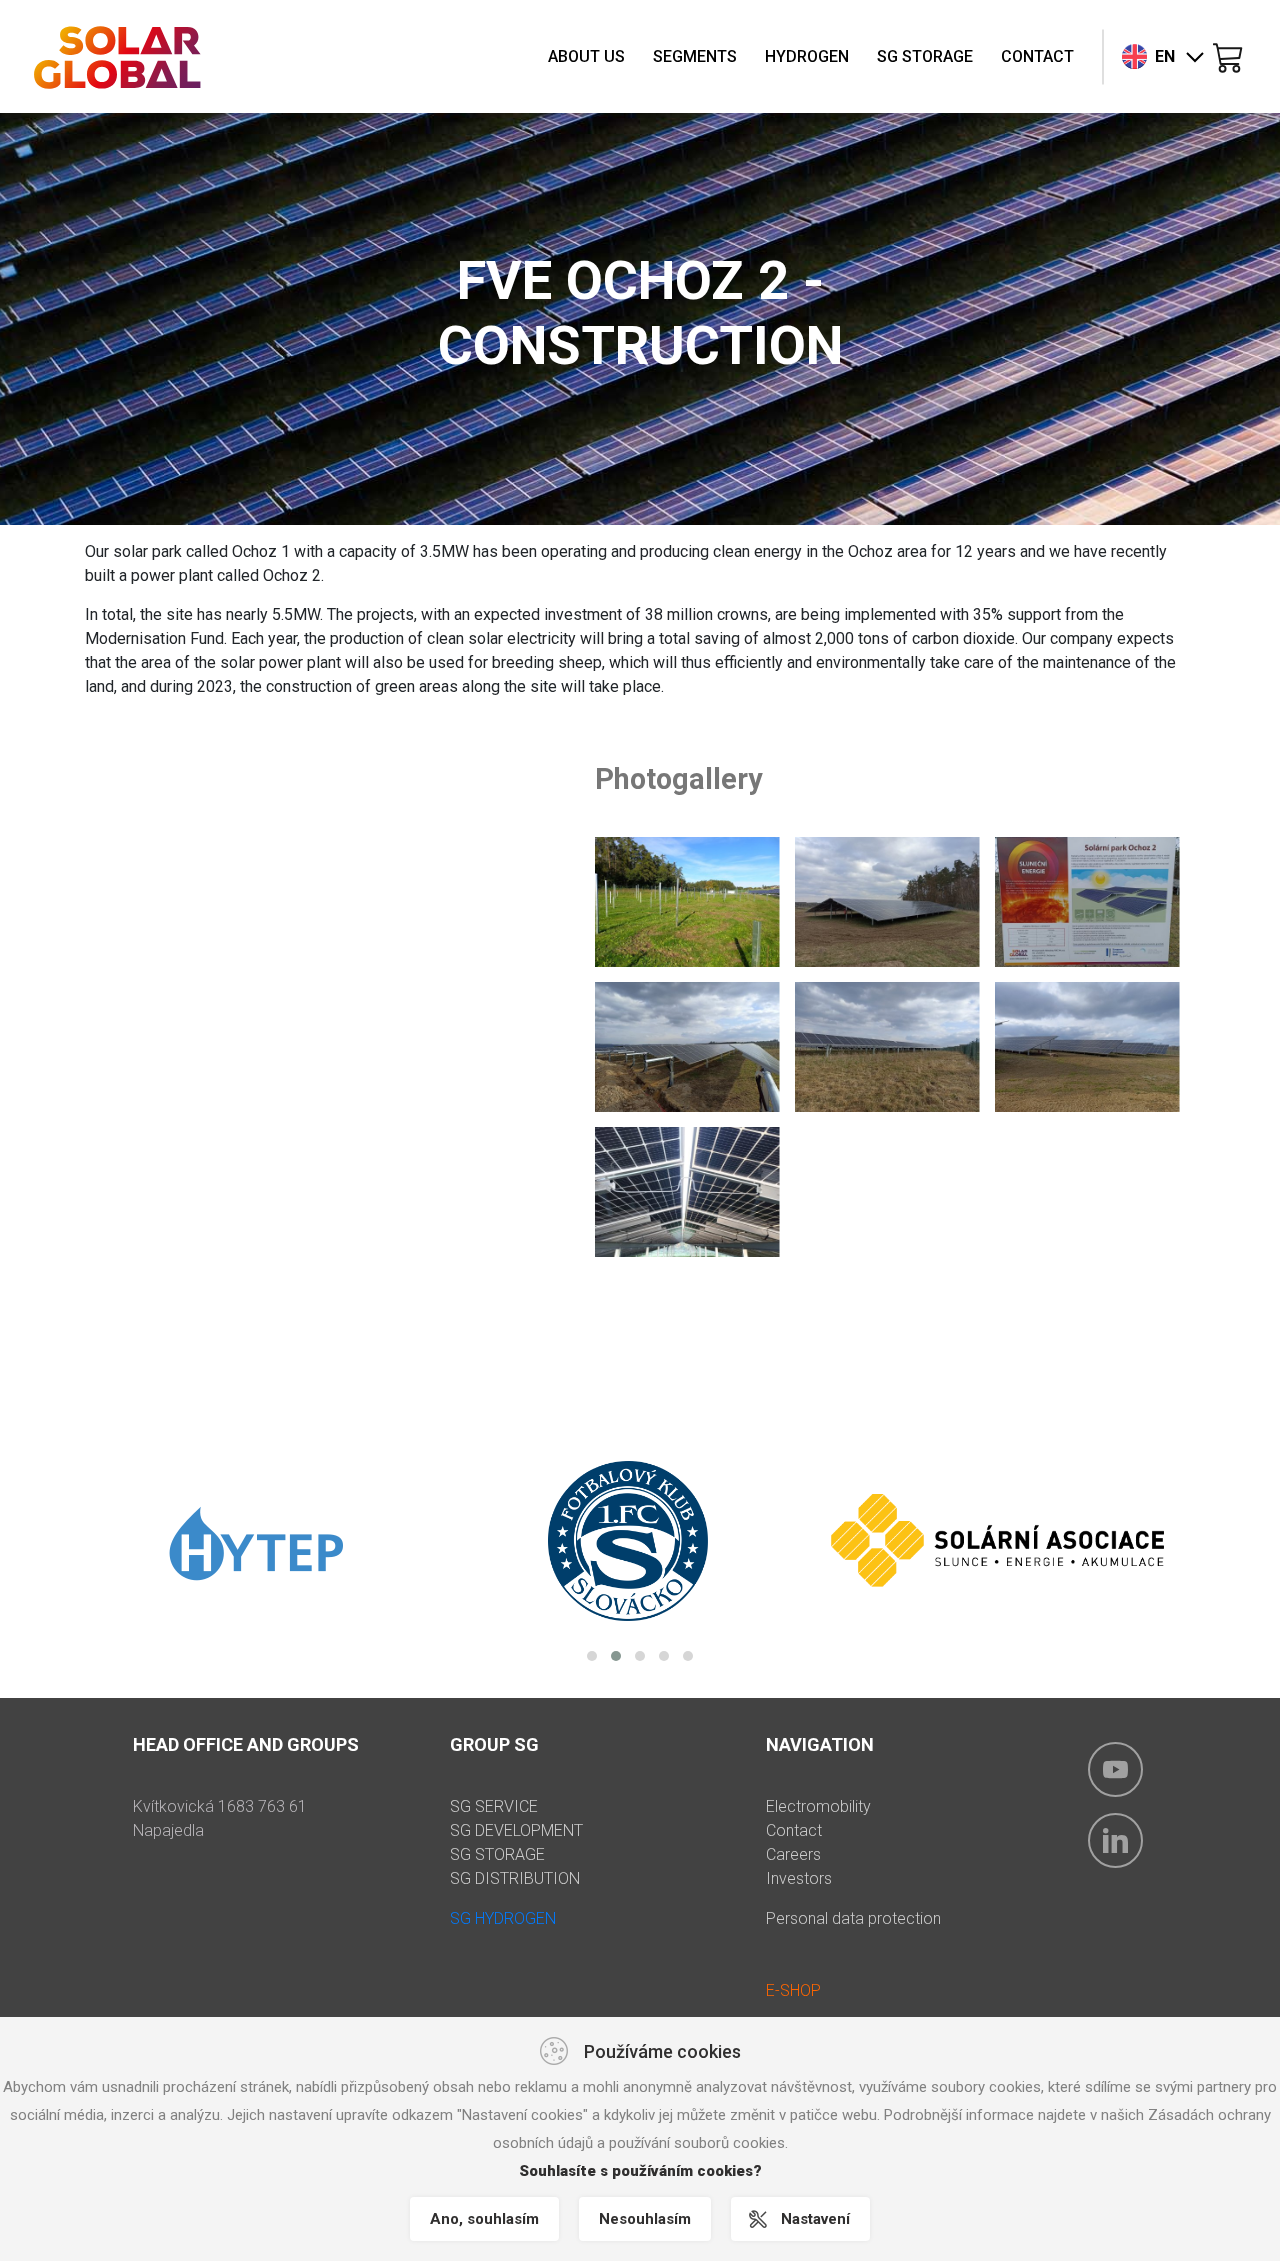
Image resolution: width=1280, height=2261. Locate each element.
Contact (1037, 56)
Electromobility (818, 1806)
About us (586, 56)
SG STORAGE (497, 1854)
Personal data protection (853, 1918)
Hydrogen (807, 56)
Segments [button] (695, 56)
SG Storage (925, 56)
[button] (592, 1656)
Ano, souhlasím (484, 2219)
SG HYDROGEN (503, 1918)
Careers (793, 1854)
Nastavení (815, 2219)
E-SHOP (793, 1990)
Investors (799, 1878)
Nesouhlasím (645, 2219)
